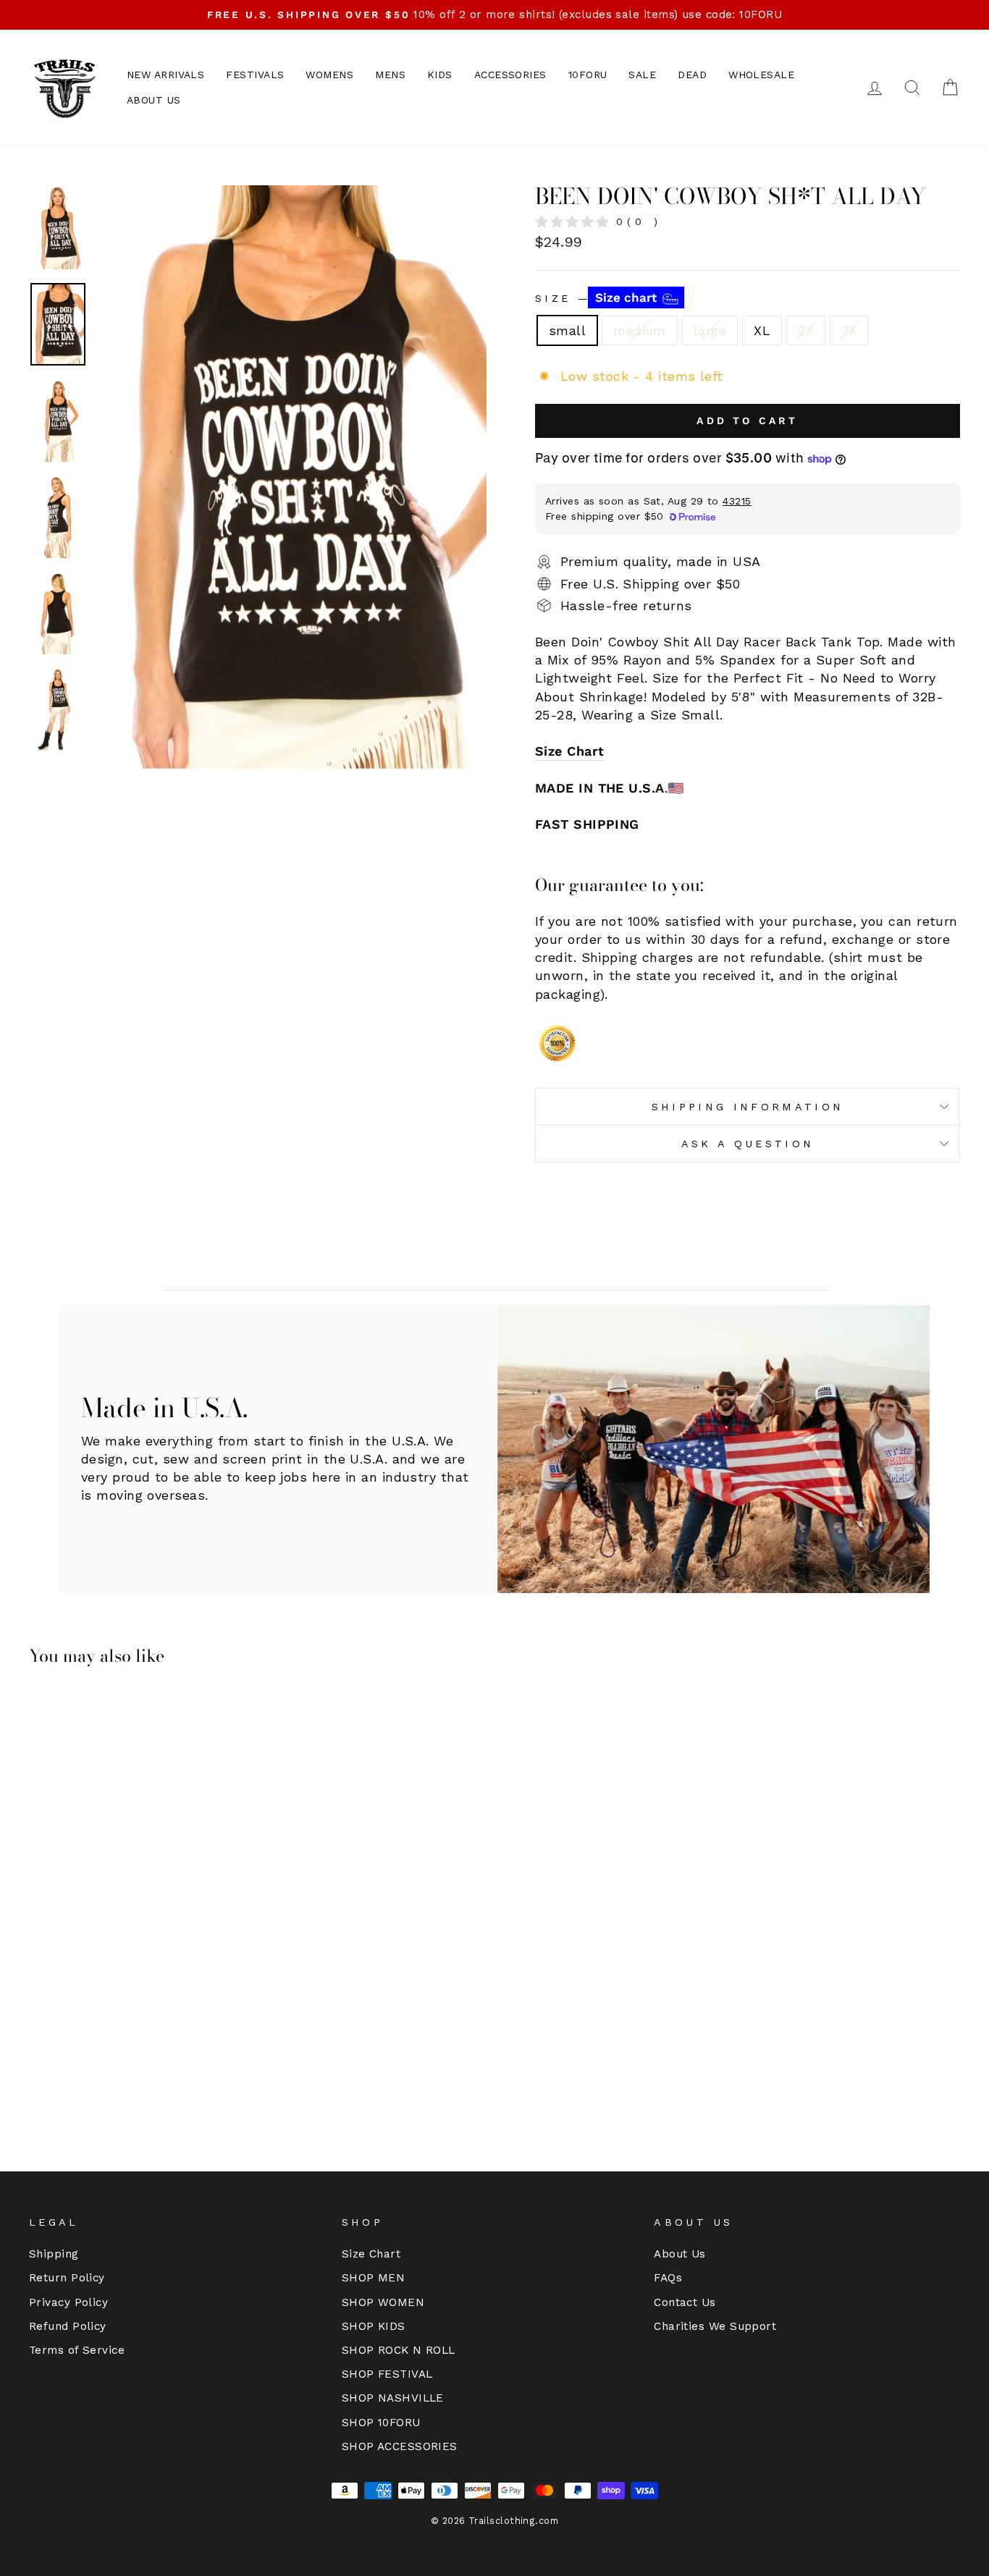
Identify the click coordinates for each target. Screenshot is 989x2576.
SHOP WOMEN (383, 2302)
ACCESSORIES (510, 75)
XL (762, 330)
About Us (680, 2254)
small (567, 330)
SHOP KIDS (374, 2326)
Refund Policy (68, 2326)
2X (806, 330)
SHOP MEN (374, 2278)
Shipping (54, 2254)
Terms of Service (77, 2350)
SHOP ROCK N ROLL (399, 2350)
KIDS (440, 75)
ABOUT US (154, 100)
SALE (642, 75)
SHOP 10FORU (381, 2423)
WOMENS (329, 75)
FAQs (668, 2278)
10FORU (588, 75)
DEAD (692, 75)
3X (849, 330)
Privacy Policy (68, 2302)
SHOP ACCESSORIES (400, 2446)
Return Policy (67, 2278)
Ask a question (748, 1144)
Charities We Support (715, 2326)
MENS (390, 75)
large (710, 330)
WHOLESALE (761, 75)
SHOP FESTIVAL (387, 2374)
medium (640, 330)
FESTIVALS (255, 75)
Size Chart (570, 751)
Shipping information (748, 1107)
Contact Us (685, 2302)
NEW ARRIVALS (165, 75)
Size (598, 297)
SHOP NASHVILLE (393, 2398)
